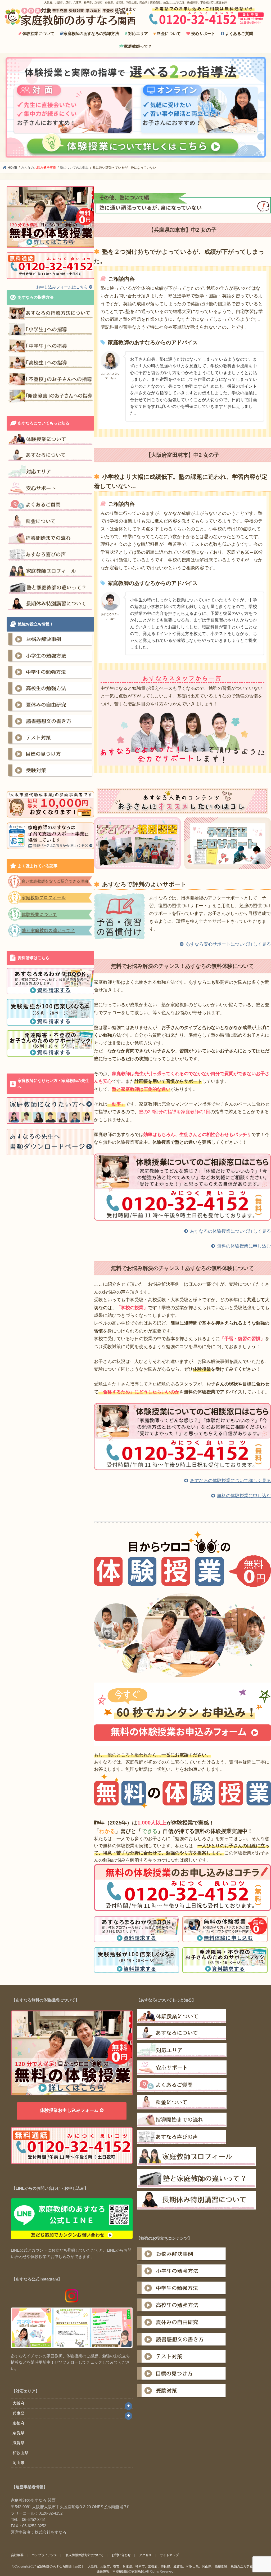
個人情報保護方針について (84, 2555)
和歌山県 (20, 2453)
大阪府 (18, 2403)
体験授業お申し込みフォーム (70, 2110)
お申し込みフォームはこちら (63, 287)
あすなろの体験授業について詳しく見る (231, 1231)
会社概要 (17, 2555)
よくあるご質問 (239, 33)
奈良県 (18, 2433)
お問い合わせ (121, 2555)
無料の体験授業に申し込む (244, 1246)
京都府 (18, 2423)
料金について (168, 33)
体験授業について (38, 33)
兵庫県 (18, 2413)
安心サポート (203, 33)
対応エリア (137, 33)
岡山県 (18, 2463)
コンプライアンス (44, 2555)
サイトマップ (169, 2555)
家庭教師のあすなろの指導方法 (91, 33)
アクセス (145, 2555)
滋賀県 (18, 2443)
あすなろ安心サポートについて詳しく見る (228, 944)
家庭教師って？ (138, 46)
